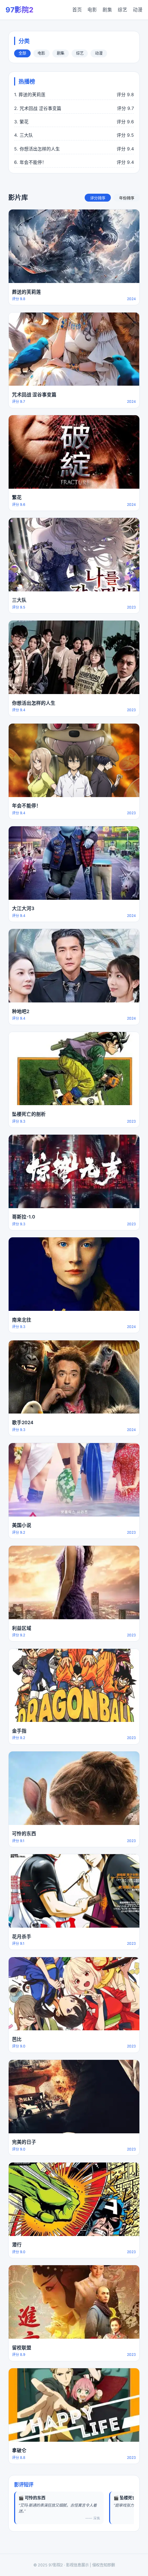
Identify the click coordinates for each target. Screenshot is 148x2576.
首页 (77, 10)
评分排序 (98, 198)
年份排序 (127, 198)
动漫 (138, 10)
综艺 (123, 10)
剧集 (107, 10)
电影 (92, 10)
